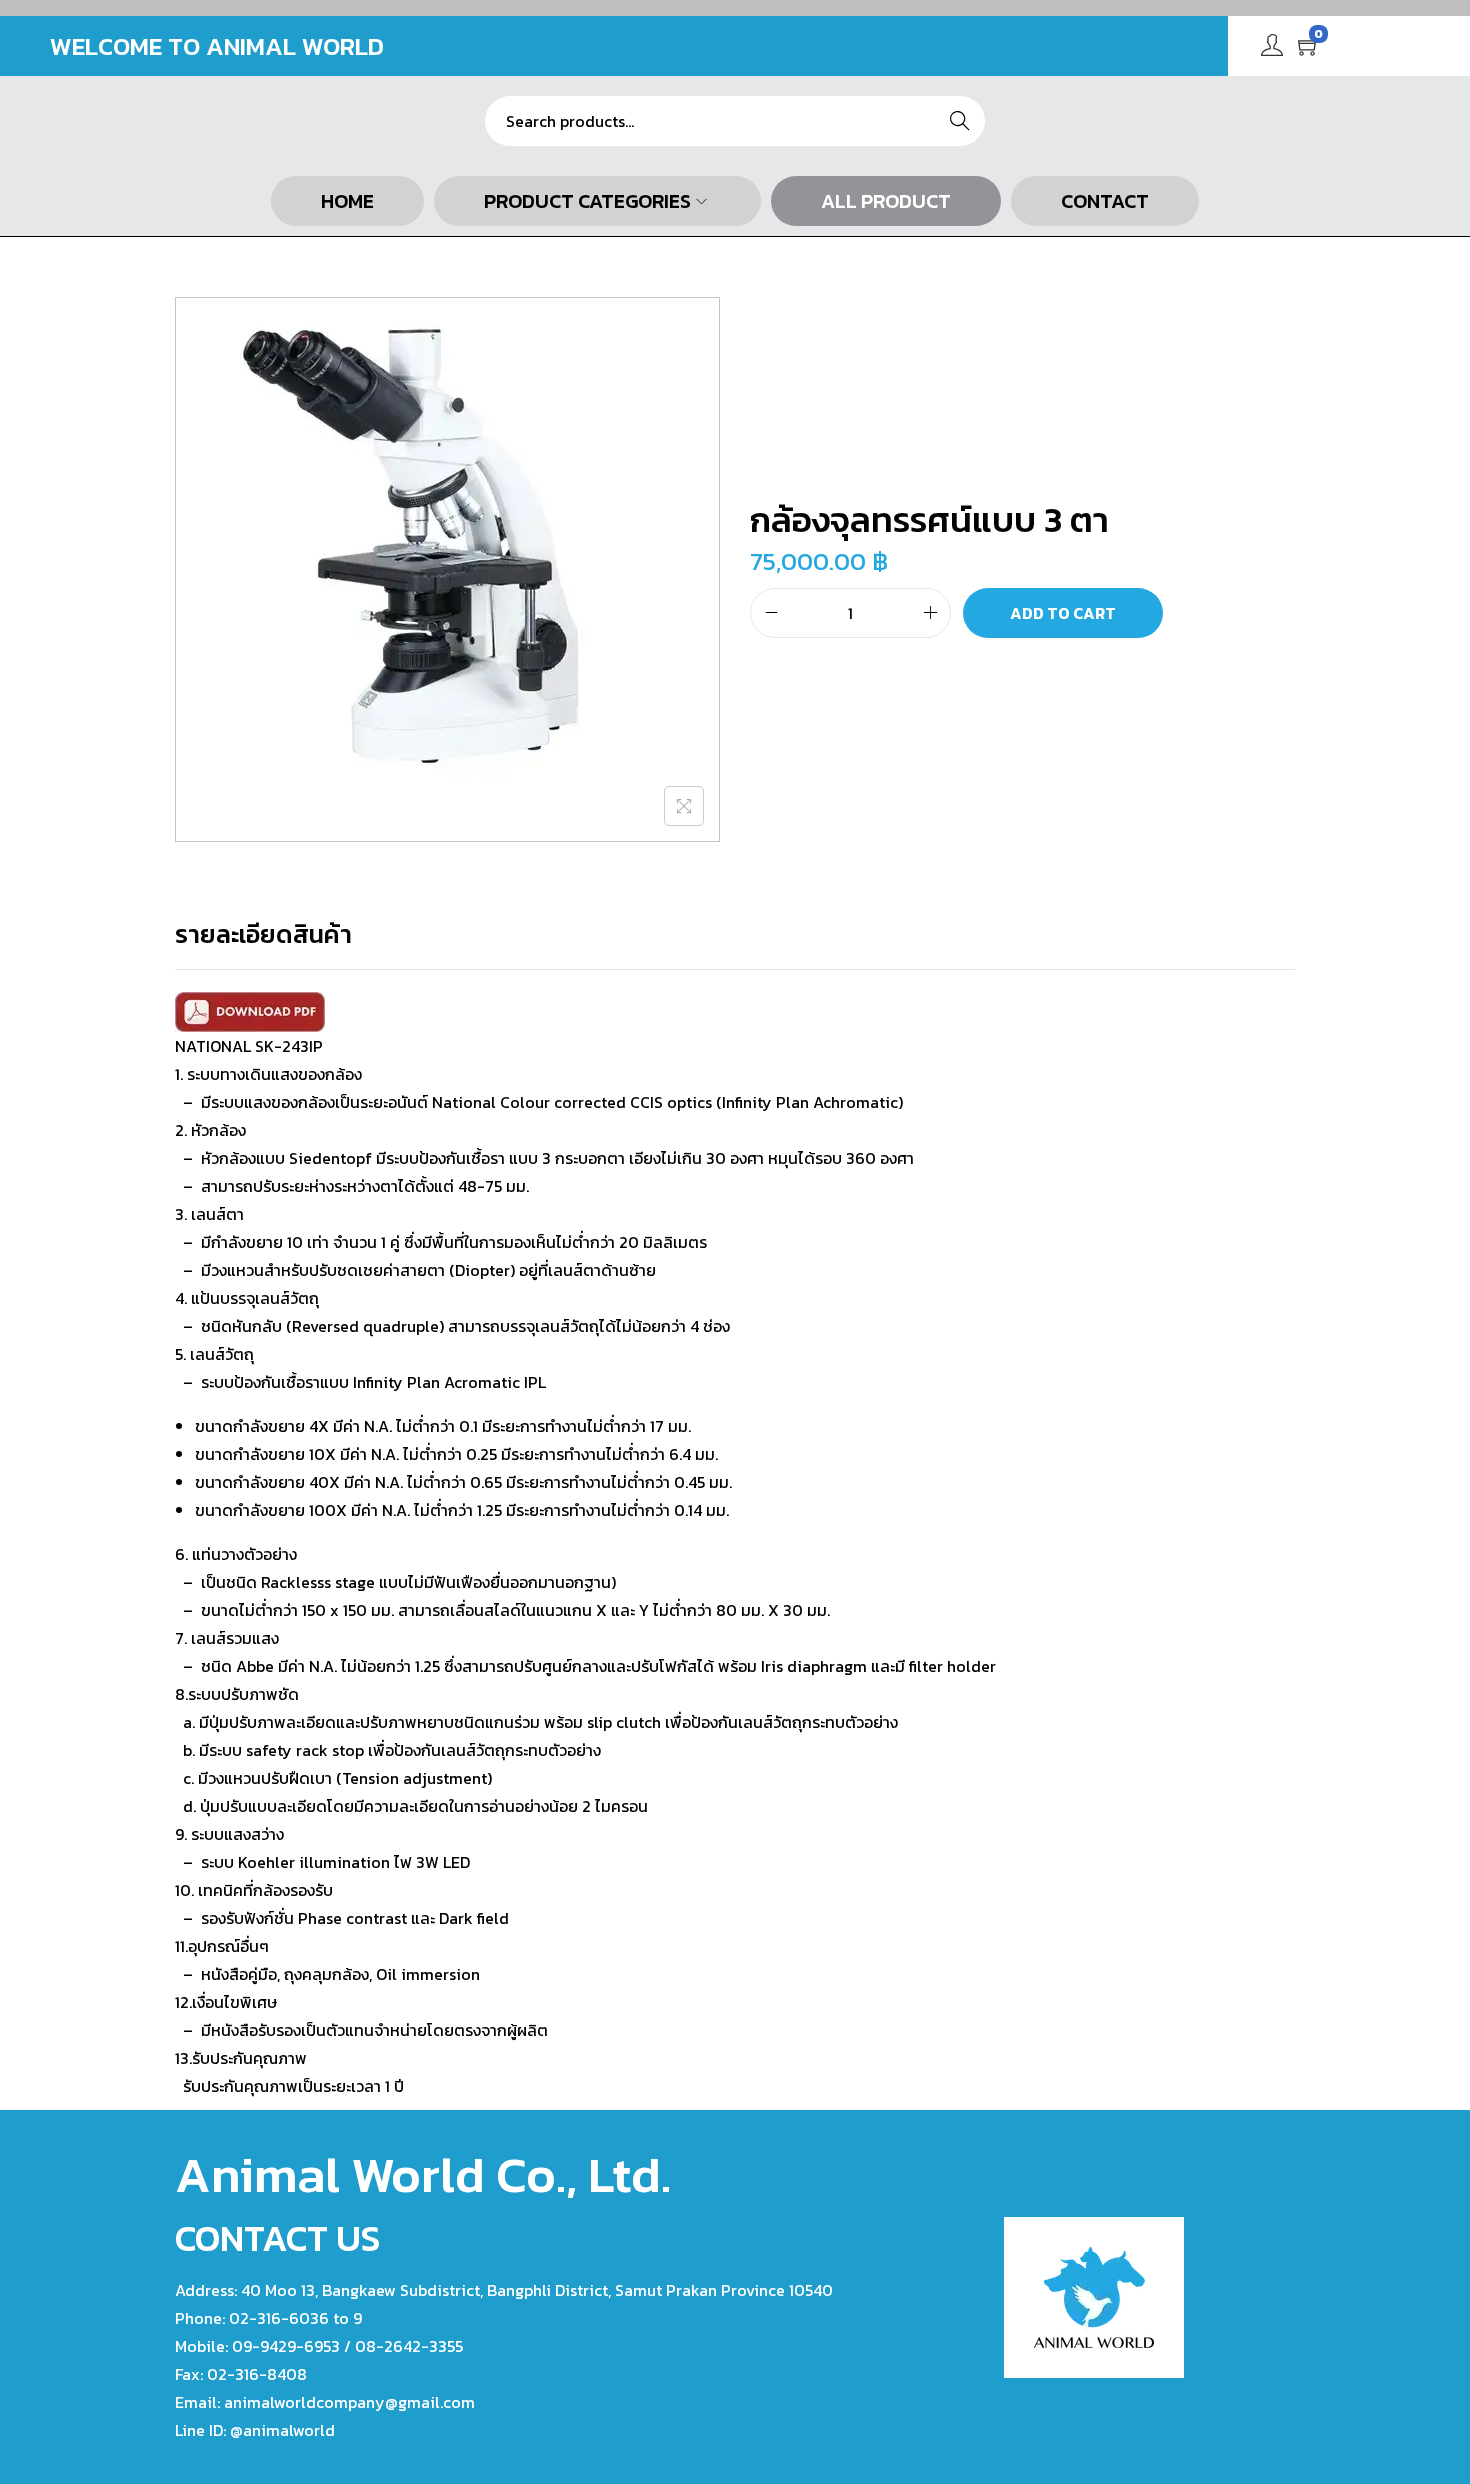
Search (960, 121)
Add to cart (1063, 613)
